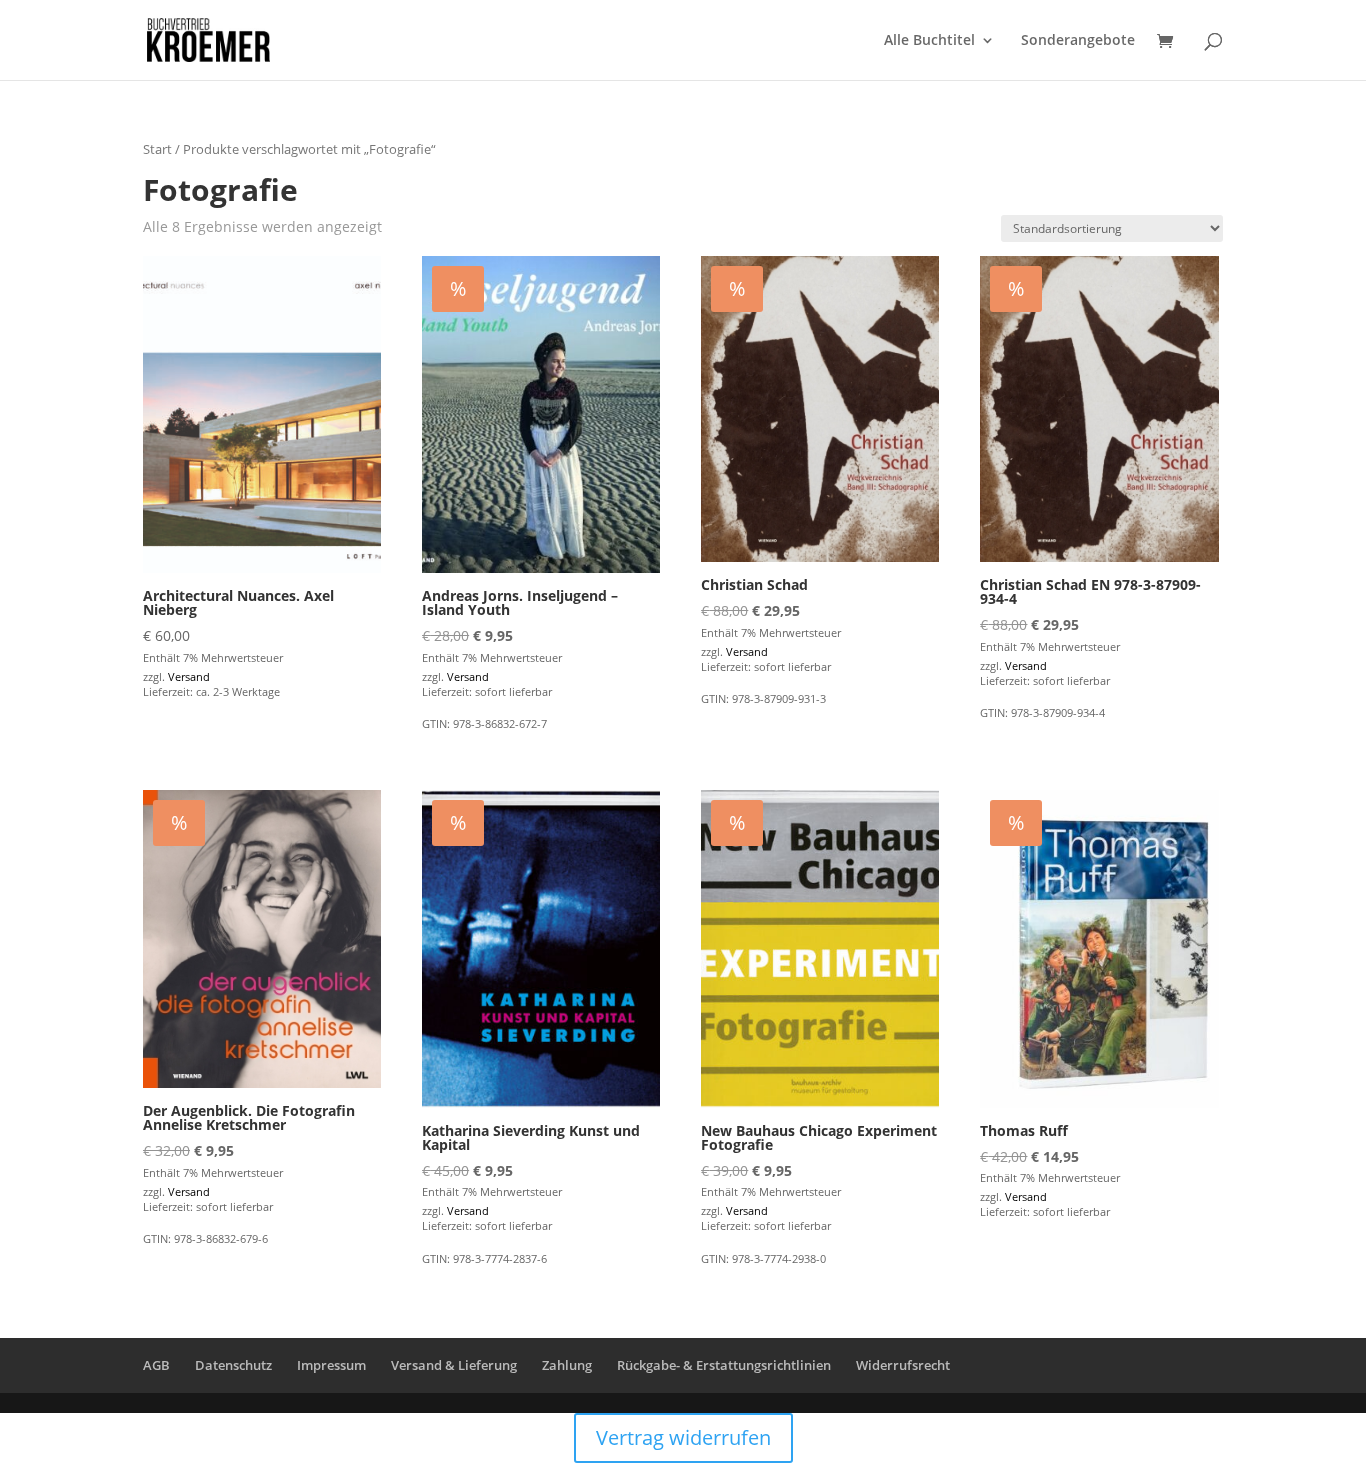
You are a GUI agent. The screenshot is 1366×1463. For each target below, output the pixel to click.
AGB (156, 1365)
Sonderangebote (1078, 41)
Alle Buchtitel (929, 41)
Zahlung (567, 1365)
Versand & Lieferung (454, 1365)
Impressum (331, 1365)
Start (157, 149)
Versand (189, 676)
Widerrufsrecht (903, 1365)
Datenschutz (233, 1365)
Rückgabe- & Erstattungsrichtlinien (724, 1365)
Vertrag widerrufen (683, 1437)
